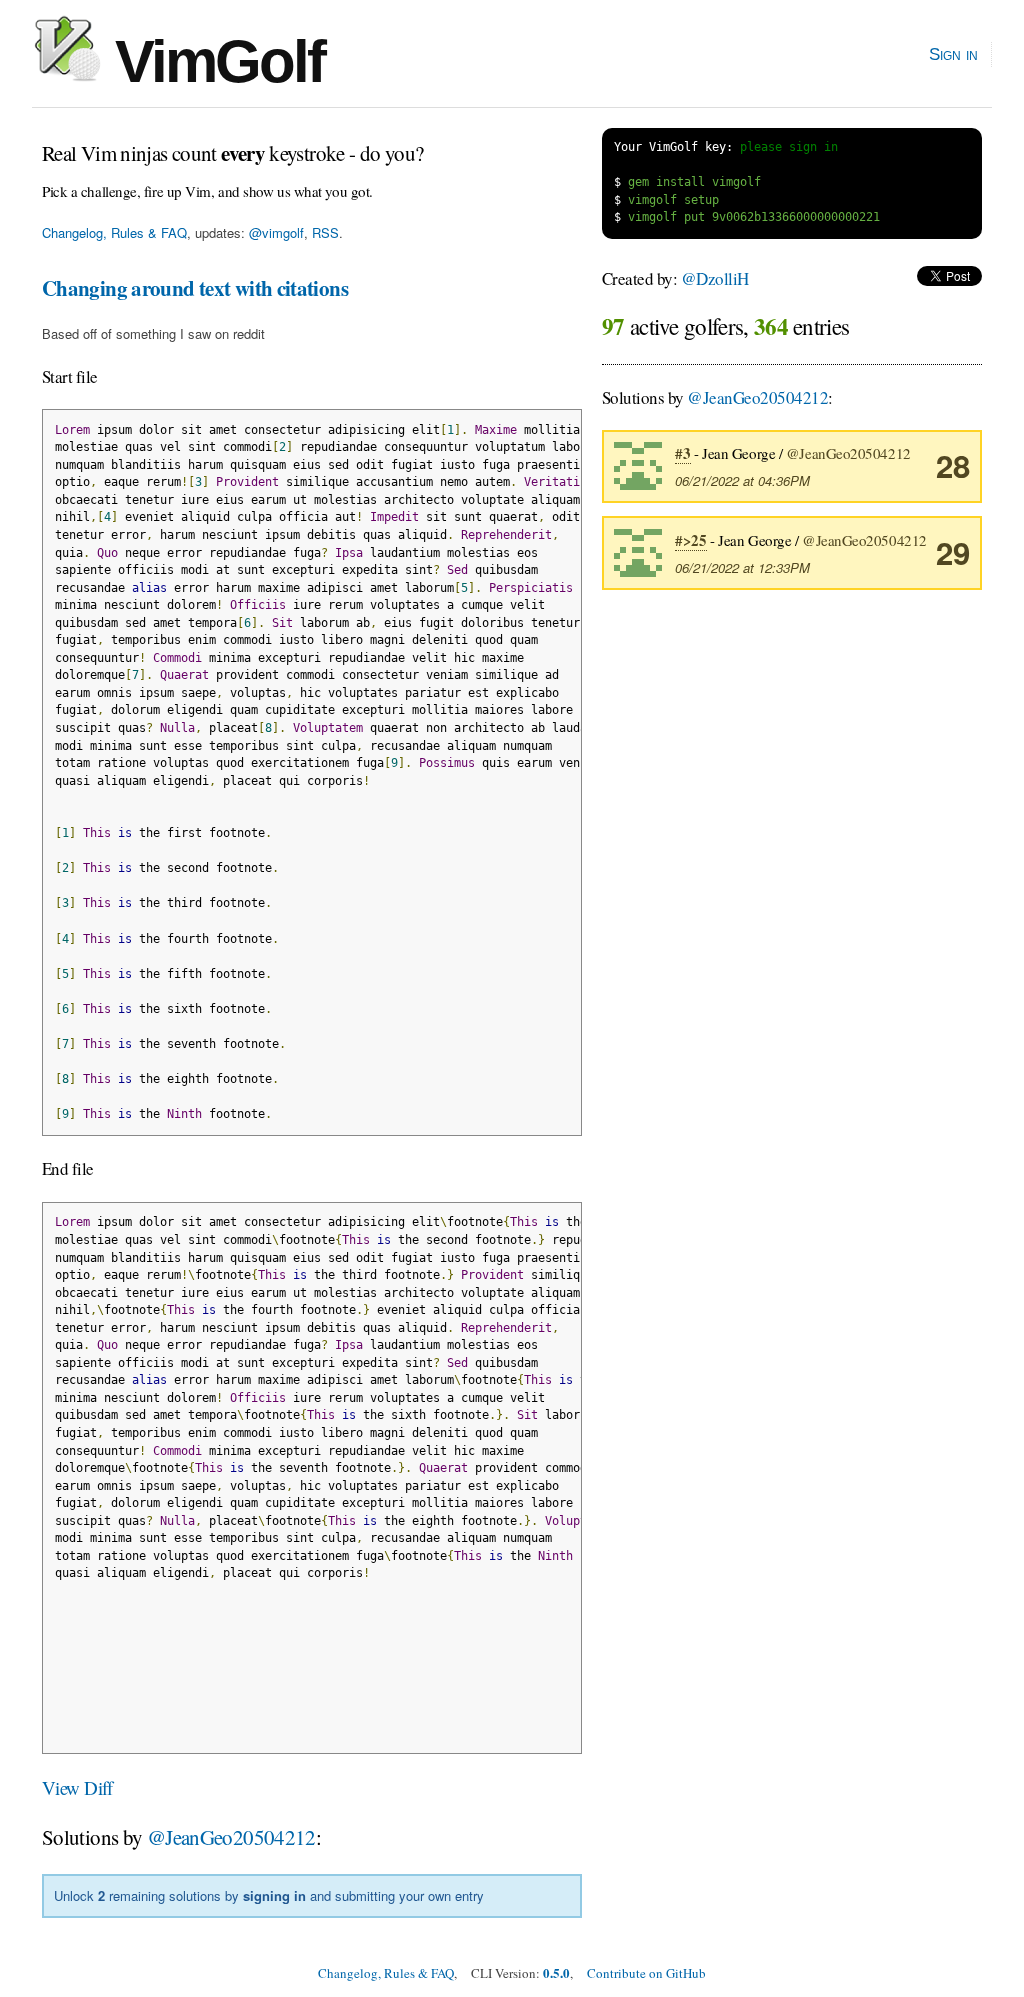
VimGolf (212, 61)
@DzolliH (715, 278)
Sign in (953, 54)
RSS (325, 232)
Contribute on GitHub (646, 1973)
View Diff (77, 1787)
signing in (274, 1895)
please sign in (789, 147)
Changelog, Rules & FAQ (114, 232)
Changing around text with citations (195, 288)
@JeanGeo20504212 (231, 1837)
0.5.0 (556, 1972)
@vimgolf (276, 232)
